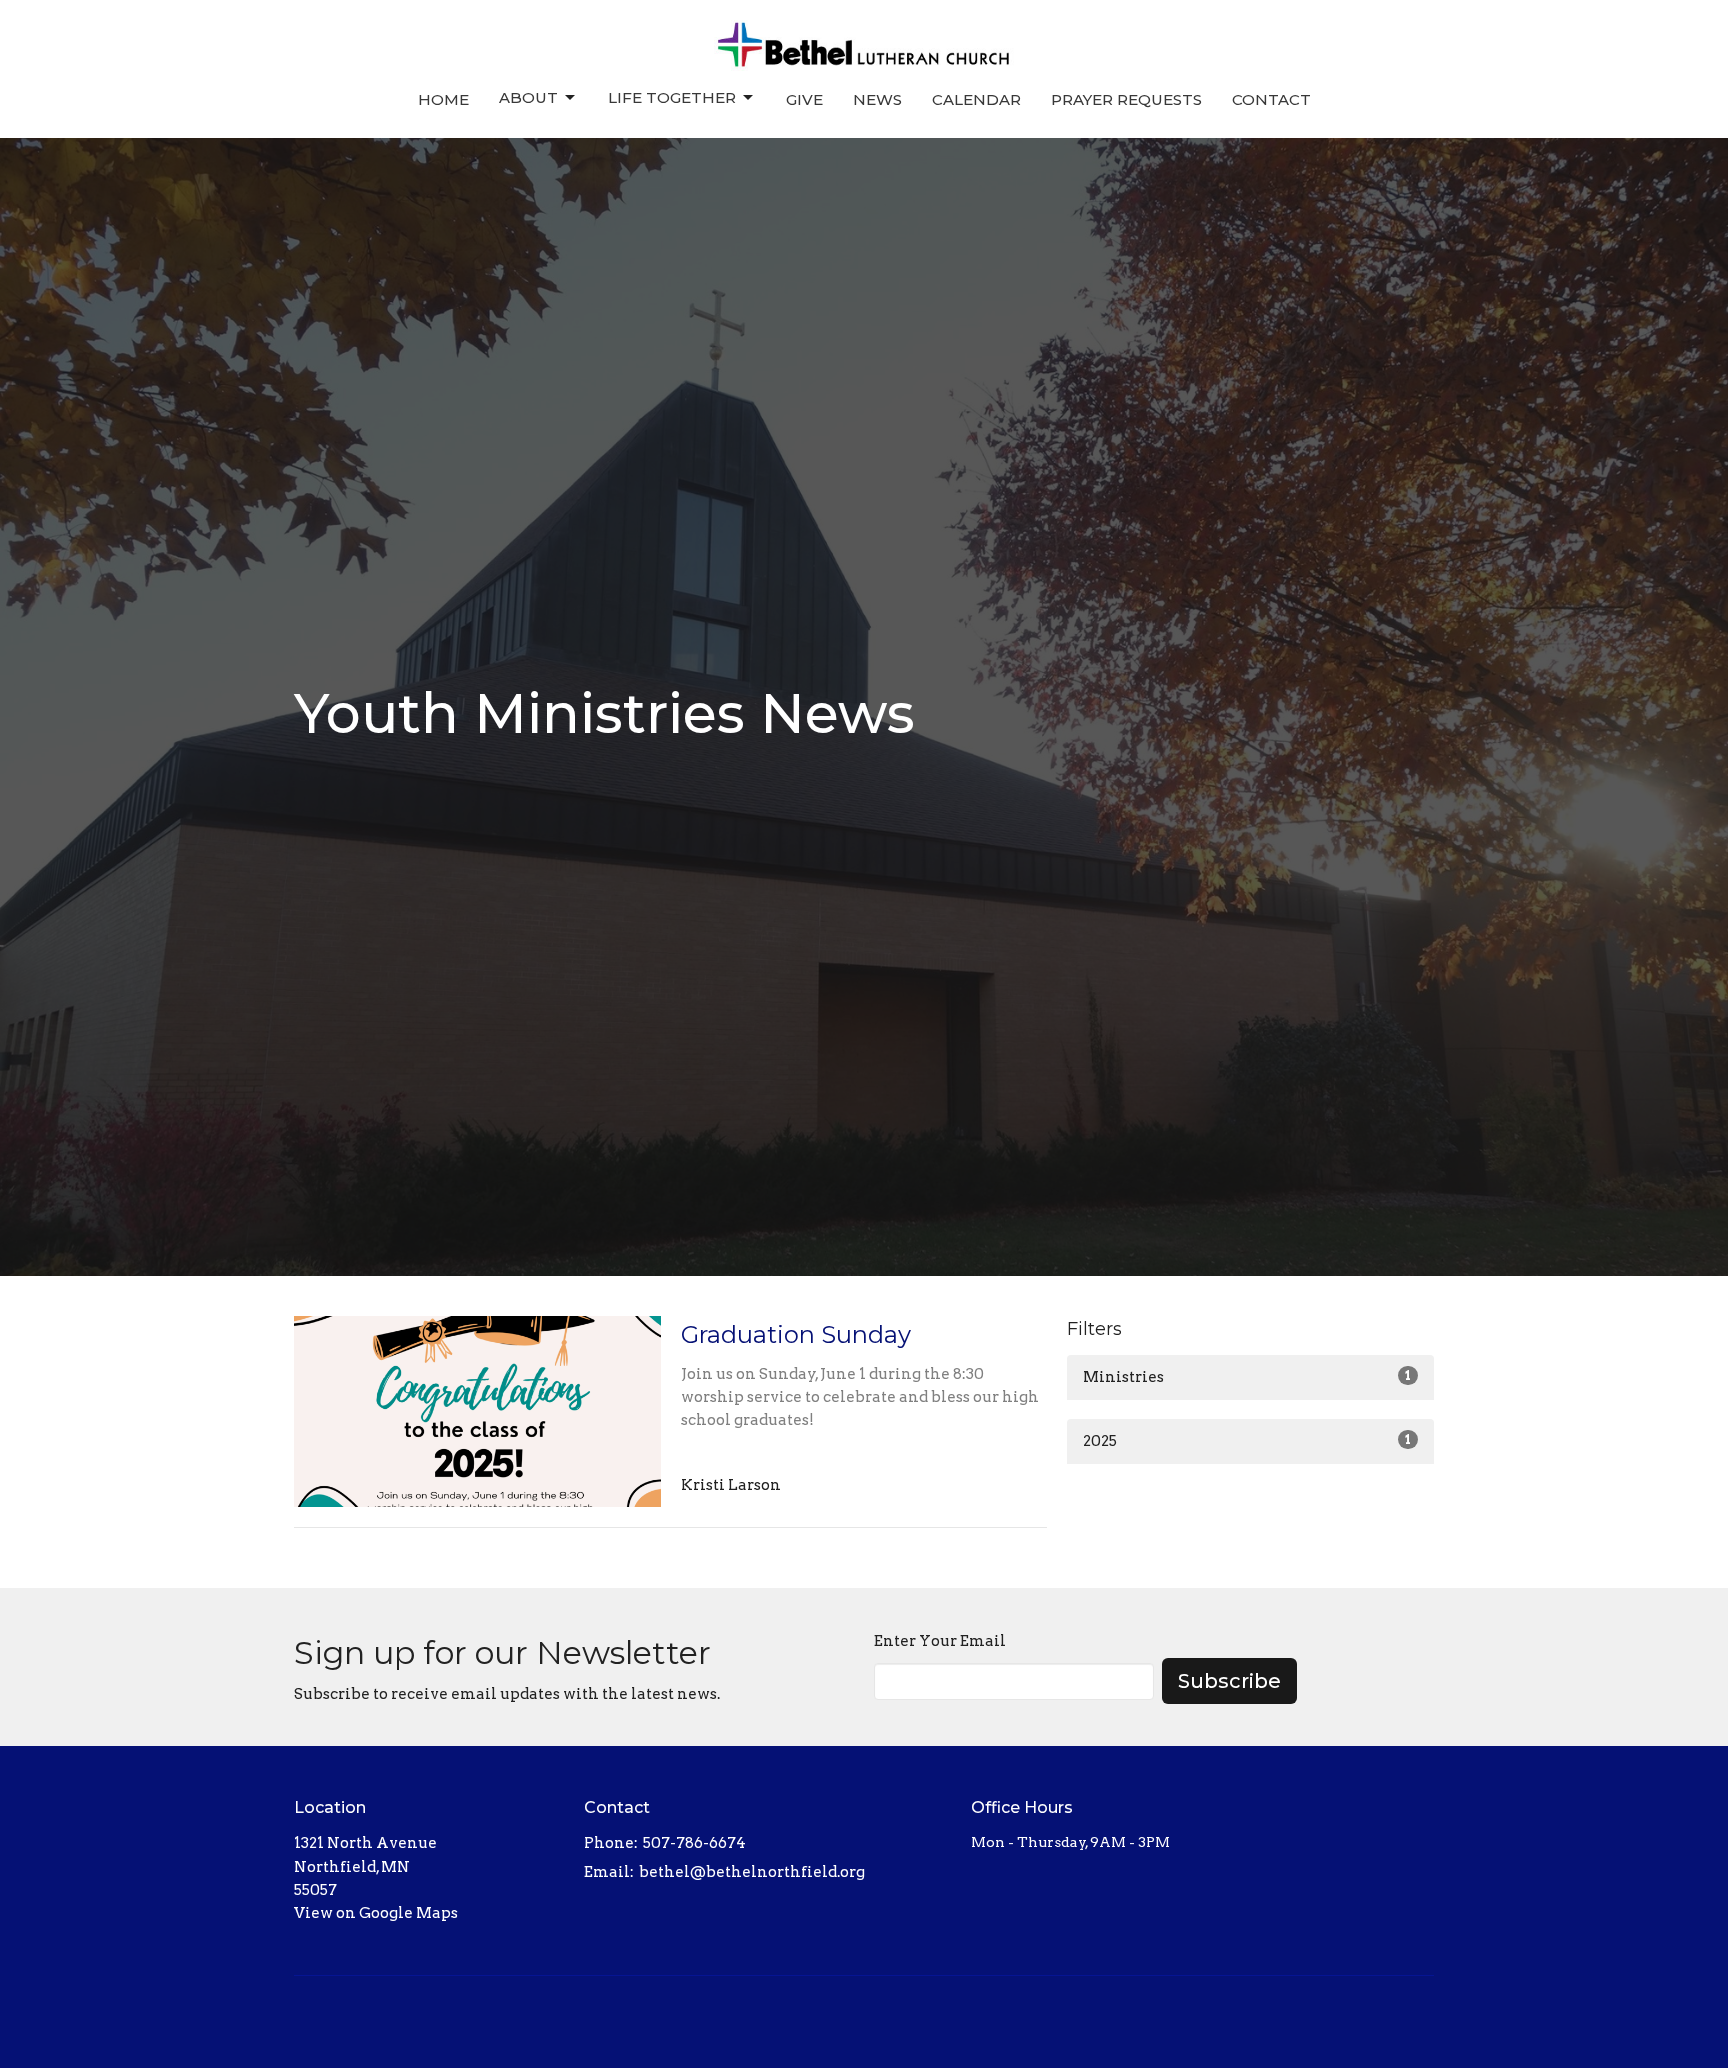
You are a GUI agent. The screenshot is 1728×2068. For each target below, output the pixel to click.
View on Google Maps (376, 1913)
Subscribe (1229, 1681)
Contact (1271, 99)
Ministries (1247, 1377)
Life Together (672, 97)
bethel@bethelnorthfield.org (752, 1872)
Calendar (976, 99)
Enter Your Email (940, 1641)
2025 (1247, 1441)
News (877, 99)
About (528, 97)
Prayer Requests (1126, 99)
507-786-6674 (694, 1843)
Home (443, 99)
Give (804, 99)
